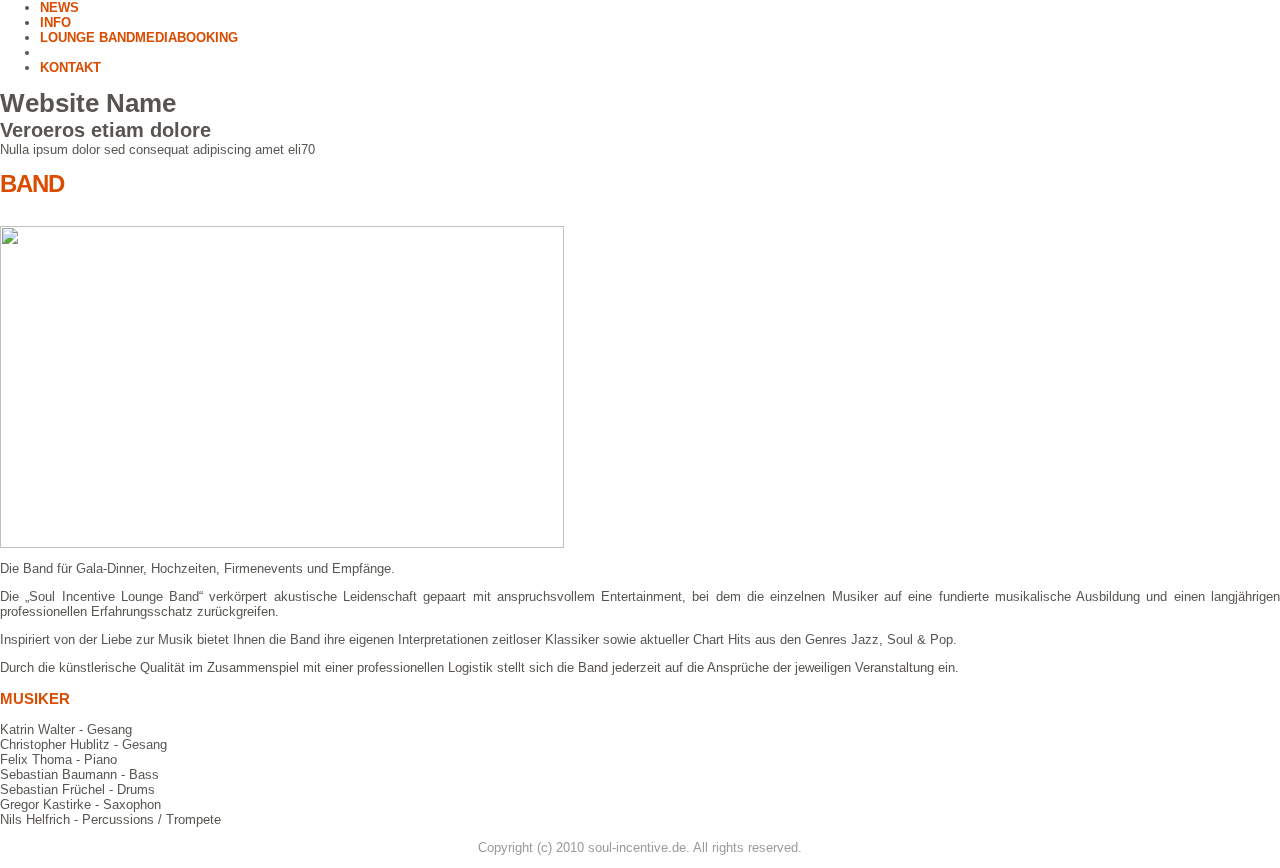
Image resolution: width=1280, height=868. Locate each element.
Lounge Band (87, 37)
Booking (207, 37)
